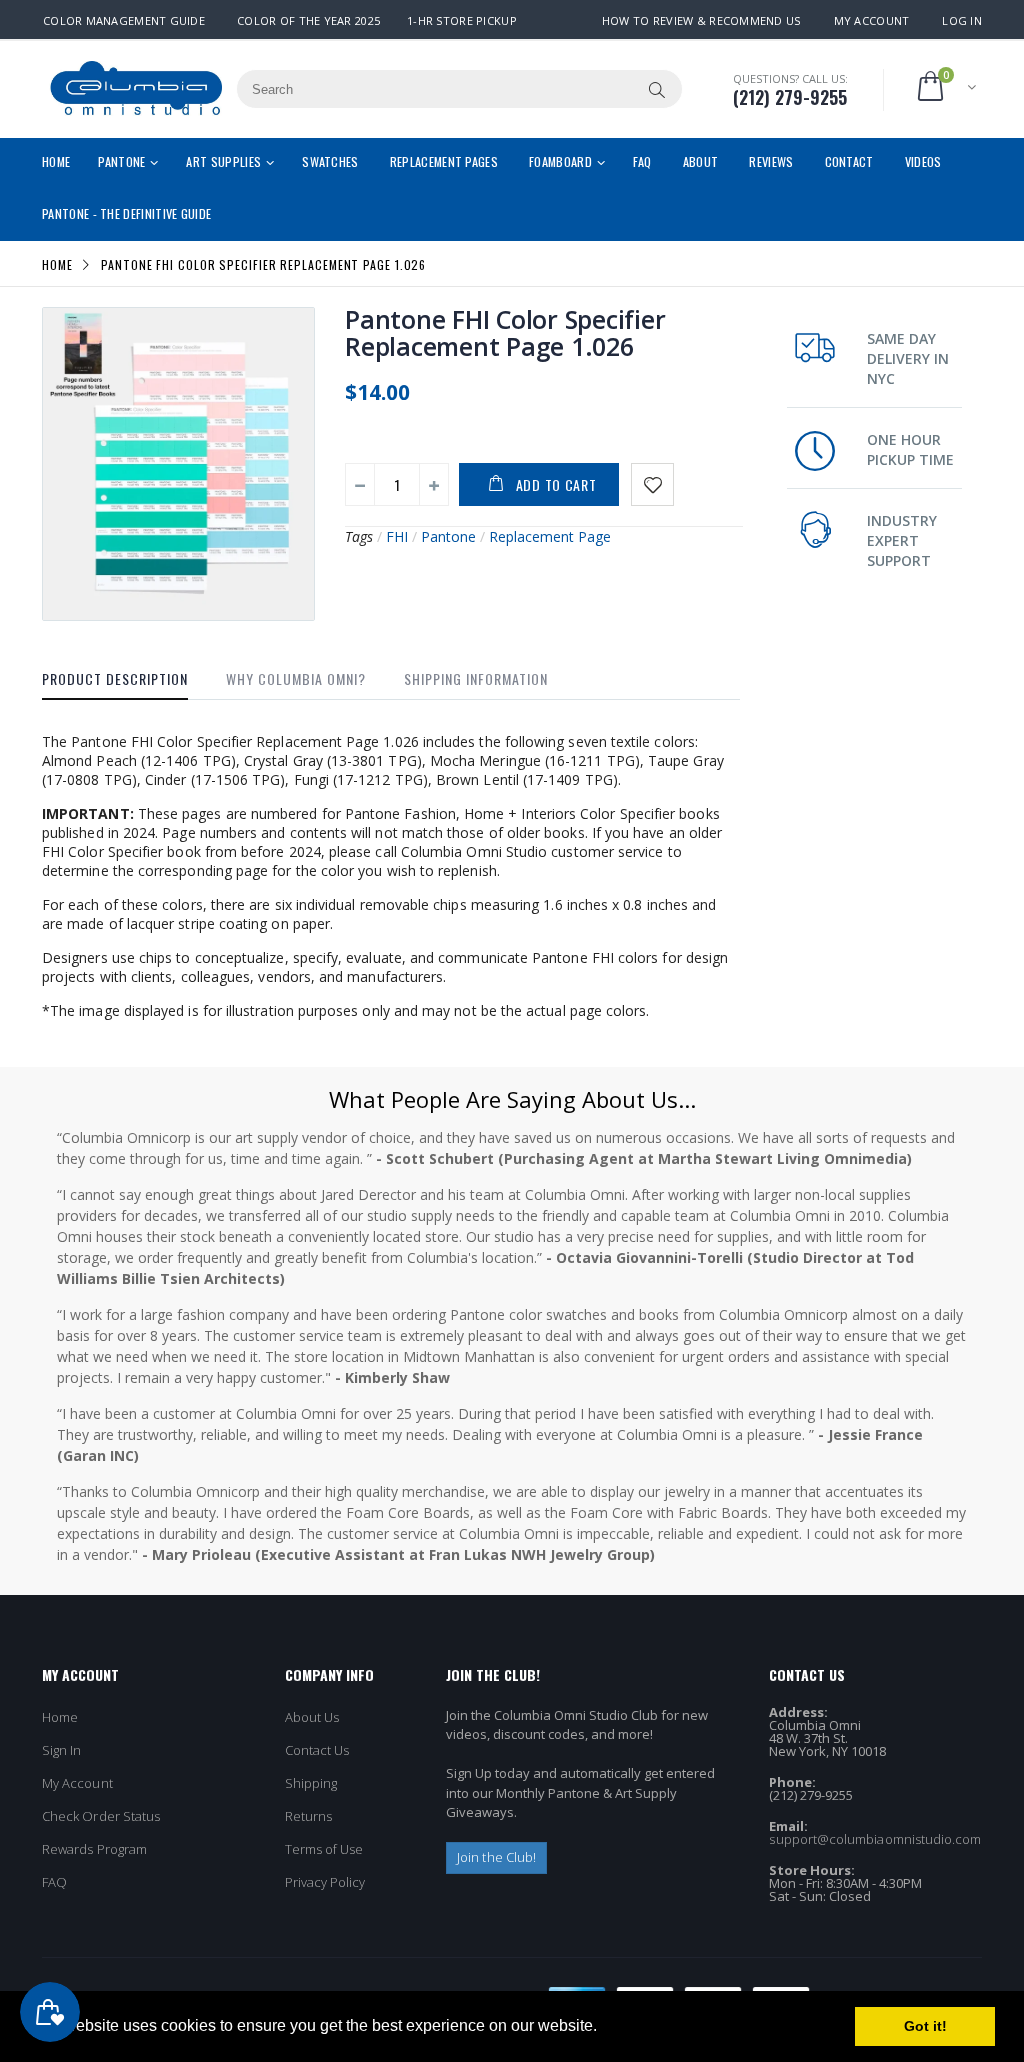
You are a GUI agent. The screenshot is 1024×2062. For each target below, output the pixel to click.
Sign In (61, 1750)
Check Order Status (101, 1816)
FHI (397, 536)
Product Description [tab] (115, 678)
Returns (308, 1816)
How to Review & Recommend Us (701, 20)
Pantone (448, 536)
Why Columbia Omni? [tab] (296, 678)
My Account (872, 20)
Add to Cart (556, 484)
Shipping (311, 1783)
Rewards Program (94, 1849)
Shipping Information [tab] (476, 678)
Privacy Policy (325, 1882)
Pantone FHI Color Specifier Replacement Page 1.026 (505, 332)
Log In (962, 20)
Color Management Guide (124, 20)
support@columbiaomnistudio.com (875, 1839)
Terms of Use (324, 1849)
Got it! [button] (925, 2026)
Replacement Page (550, 536)
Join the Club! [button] (496, 1857)
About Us (312, 1717)
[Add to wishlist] (652, 484)
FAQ (54, 1882)
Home (57, 263)
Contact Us (317, 1750)
